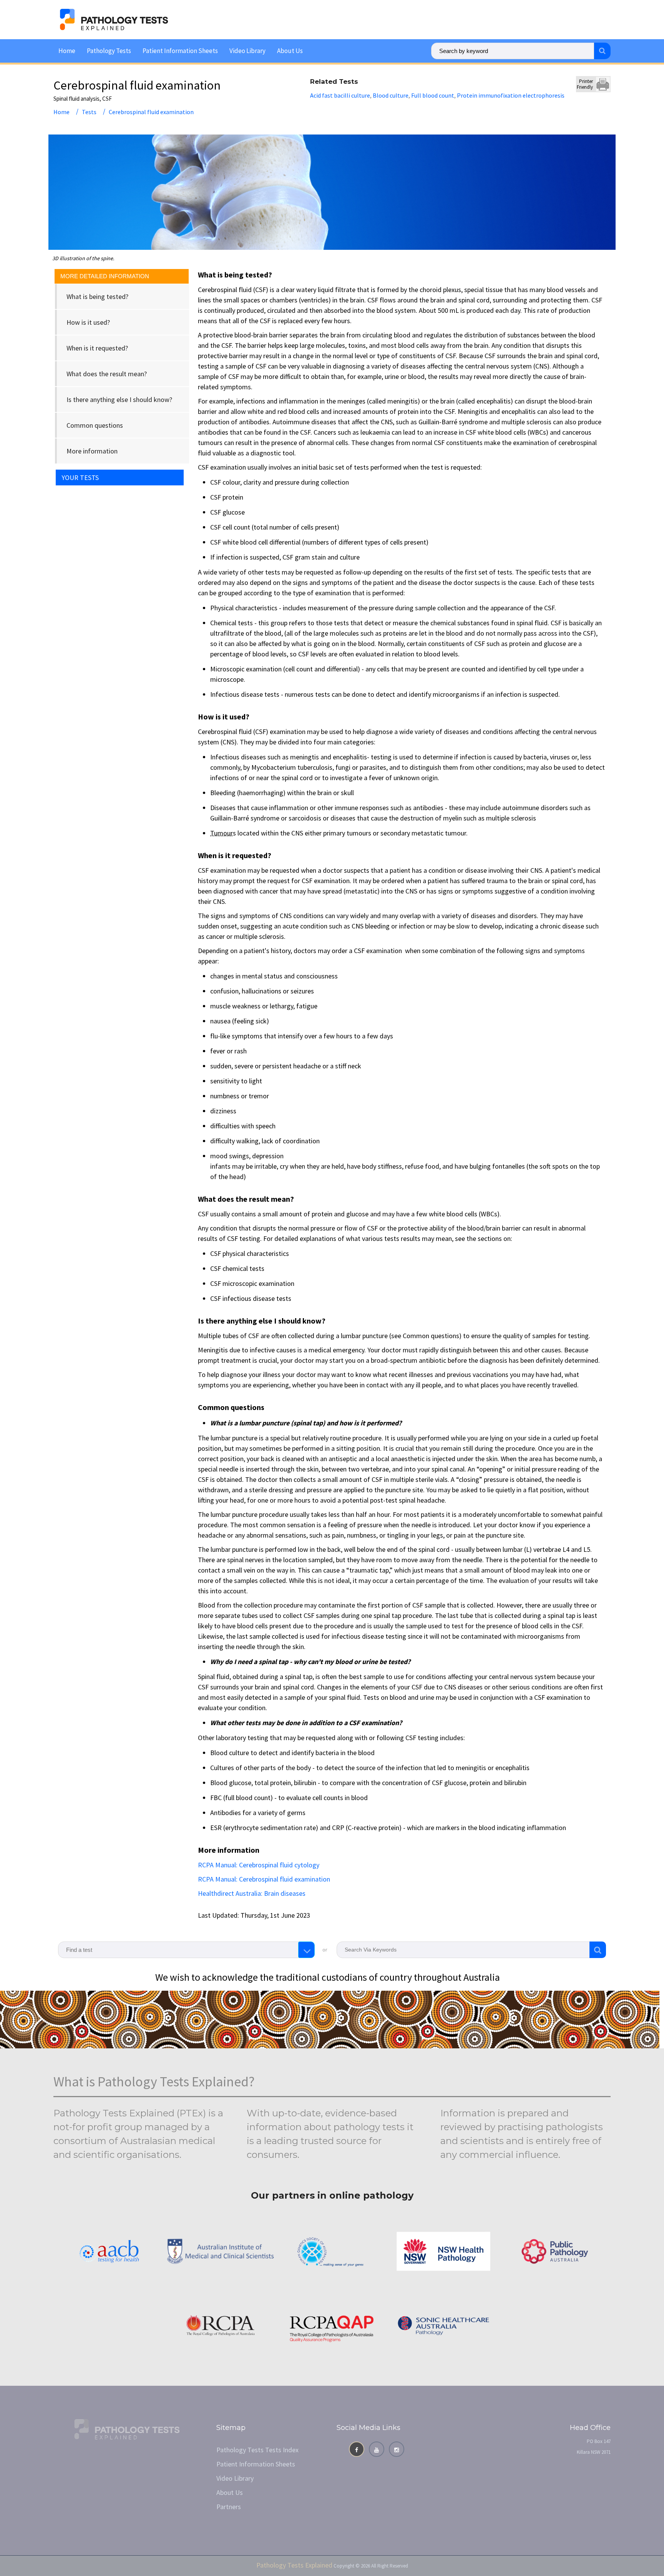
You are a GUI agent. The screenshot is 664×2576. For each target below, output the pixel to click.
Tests (89, 112)
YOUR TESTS (80, 477)
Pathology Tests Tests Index (257, 2450)
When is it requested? (97, 348)
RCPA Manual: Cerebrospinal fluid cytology (259, 1865)
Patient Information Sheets (180, 51)
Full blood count (433, 95)
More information (92, 451)
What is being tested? (97, 296)
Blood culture (391, 95)
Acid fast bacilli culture (340, 95)
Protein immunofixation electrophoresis (511, 95)
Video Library (247, 51)
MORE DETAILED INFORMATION (105, 276)
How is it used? (88, 322)
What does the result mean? (107, 374)
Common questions (95, 425)
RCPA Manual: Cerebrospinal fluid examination (264, 1879)
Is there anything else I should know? (119, 399)
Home (67, 51)
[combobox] (186, 1950)
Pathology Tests (109, 51)
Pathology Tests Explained (294, 2565)
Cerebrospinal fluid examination (151, 112)
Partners (229, 2507)
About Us (290, 51)
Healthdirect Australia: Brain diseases (252, 1893)
